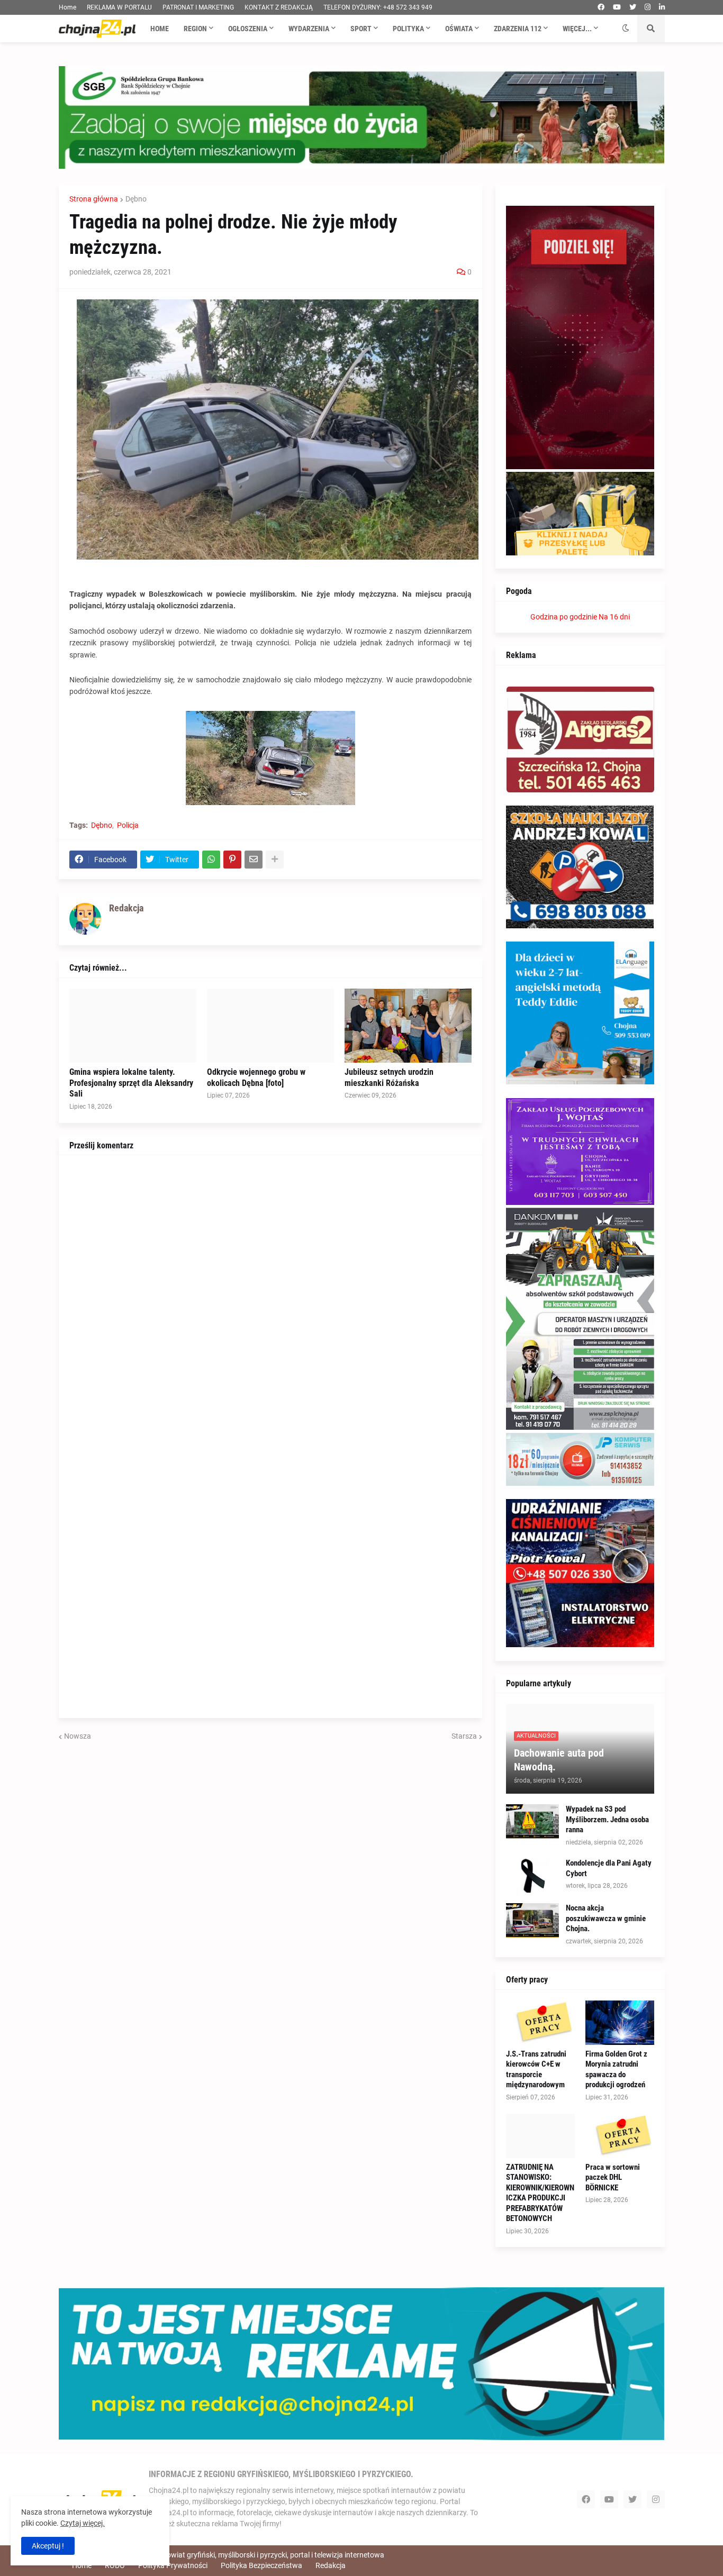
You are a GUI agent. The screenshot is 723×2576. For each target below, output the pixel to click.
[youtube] (617, 7)
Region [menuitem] (195, 29)
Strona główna (94, 199)
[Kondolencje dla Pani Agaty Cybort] (532, 1875)
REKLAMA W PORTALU (119, 7)
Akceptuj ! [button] (48, 2546)
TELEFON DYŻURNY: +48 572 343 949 (378, 7)
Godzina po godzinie (564, 617)
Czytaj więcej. (83, 2523)
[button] (626, 29)
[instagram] (648, 7)
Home (67, 7)
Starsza (464, 1736)
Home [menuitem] (160, 29)
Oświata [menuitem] (459, 29)
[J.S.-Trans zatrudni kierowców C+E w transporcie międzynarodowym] (540, 2023)
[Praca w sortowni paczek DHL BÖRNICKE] (620, 2136)
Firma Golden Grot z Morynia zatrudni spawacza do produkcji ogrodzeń (616, 2070)
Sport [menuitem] (361, 29)
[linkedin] (662, 7)
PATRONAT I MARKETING (198, 7)
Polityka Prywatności (173, 2565)
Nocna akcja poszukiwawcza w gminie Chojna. (606, 1918)
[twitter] (633, 7)
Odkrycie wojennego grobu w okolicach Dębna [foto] (256, 1077)
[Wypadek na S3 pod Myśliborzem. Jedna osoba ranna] (532, 1821)
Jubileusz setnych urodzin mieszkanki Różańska (389, 1077)
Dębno (136, 199)
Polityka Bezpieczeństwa (261, 2565)
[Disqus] (270, 1298)
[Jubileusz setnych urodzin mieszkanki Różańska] (408, 1026)
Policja (128, 825)
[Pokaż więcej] (275, 860)
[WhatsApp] (211, 860)
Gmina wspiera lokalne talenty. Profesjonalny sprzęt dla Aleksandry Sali (131, 1083)
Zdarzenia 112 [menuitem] (518, 29)
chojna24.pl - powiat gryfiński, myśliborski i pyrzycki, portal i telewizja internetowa (251, 2555)
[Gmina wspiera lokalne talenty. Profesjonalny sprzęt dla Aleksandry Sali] (133, 1026)
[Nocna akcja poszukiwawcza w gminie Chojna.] (532, 1920)
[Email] (254, 860)
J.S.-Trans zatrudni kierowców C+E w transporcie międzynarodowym (536, 2070)
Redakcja (331, 2565)
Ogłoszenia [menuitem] (248, 29)
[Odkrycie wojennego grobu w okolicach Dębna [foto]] (270, 1026)
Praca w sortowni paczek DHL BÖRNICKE (613, 2177)
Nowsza (78, 1736)
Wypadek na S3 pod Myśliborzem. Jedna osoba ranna (607, 1819)
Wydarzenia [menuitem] (309, 29)
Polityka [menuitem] (408, 29)
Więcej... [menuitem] (577, 29)
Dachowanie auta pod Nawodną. (559, 1760)
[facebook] (601, 7)
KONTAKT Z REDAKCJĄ (279, 7)
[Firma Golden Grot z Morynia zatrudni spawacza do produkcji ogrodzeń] (620, 2023)
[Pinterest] (232, 860)
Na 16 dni (614, 617)
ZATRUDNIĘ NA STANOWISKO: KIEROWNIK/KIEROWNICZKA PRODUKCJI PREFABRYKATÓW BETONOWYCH (540, 2193)
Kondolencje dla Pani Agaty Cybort (609, 1868)
